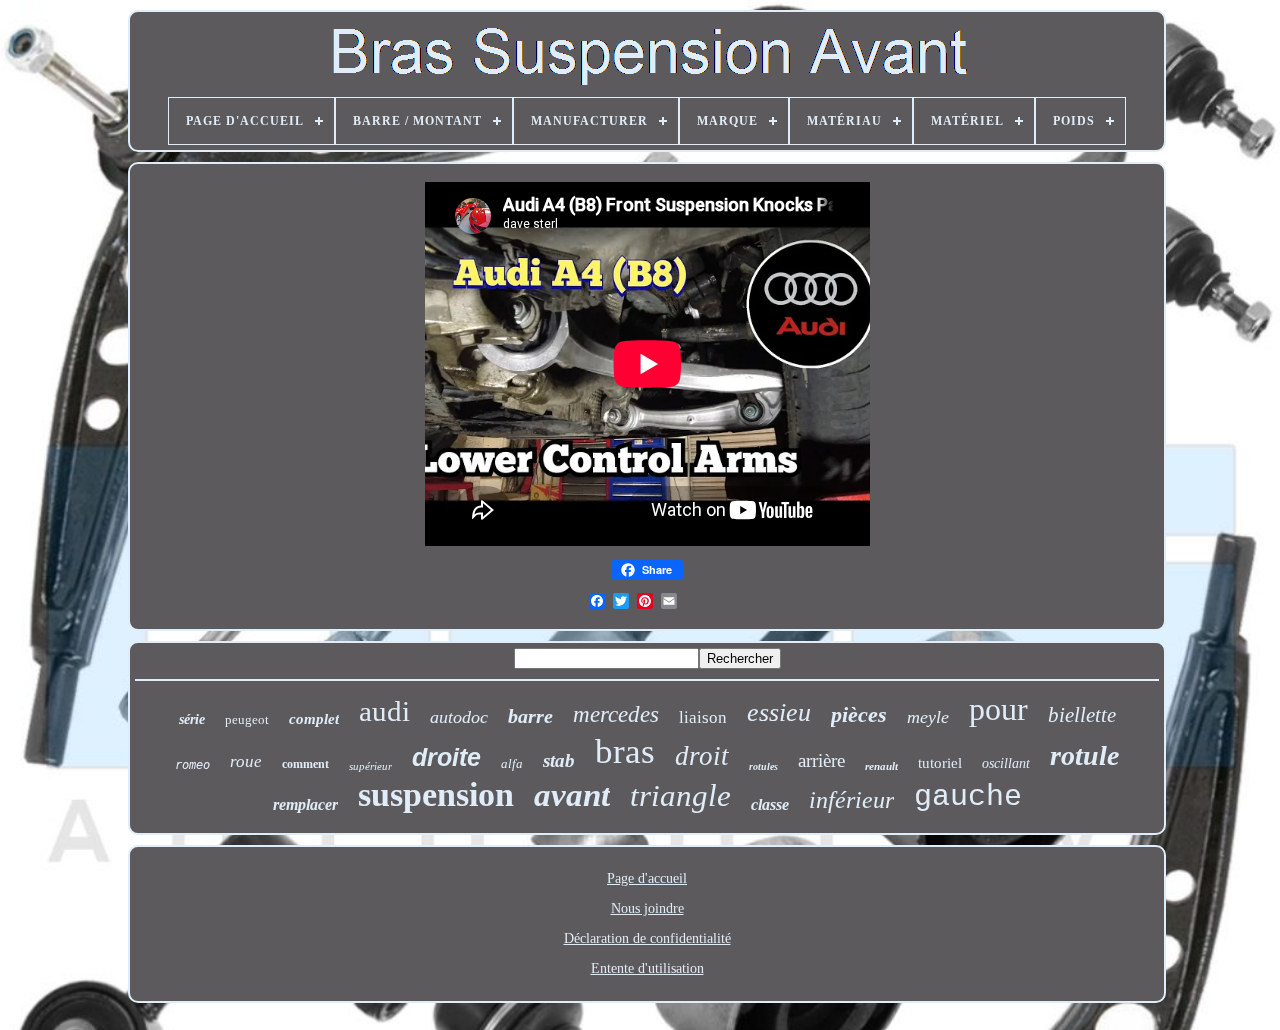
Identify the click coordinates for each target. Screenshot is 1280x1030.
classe (770, 804)
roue (246, 761)
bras (625, 751)
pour (998, 709)
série (192, 719)
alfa (512, 763)
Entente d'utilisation (647, 968)
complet (314, 719)
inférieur (851, 800)
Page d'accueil (647, 878)
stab (559, 760)
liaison (703, 717)
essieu (779, 712)
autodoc (459, 717)
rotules (763, 766)
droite (446, 757)
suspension (436, 794)
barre (530, 716)
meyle (928, 717)
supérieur (370, 766)
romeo (192, 765)
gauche (968, 797)
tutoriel (940, 763)
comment (305, 764)
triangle (680, 795)
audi (384, 711)
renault (881, 766)
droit (702, 756)
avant (572, 795)
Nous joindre (647, 908)
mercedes (616, 714)
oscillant (1006, 763)
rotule (1084, 755)
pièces (859, 714)
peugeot (247, 719)
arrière (821, 760)
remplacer (305, 804)
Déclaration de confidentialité (647, 938)
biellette (1082, 715)
